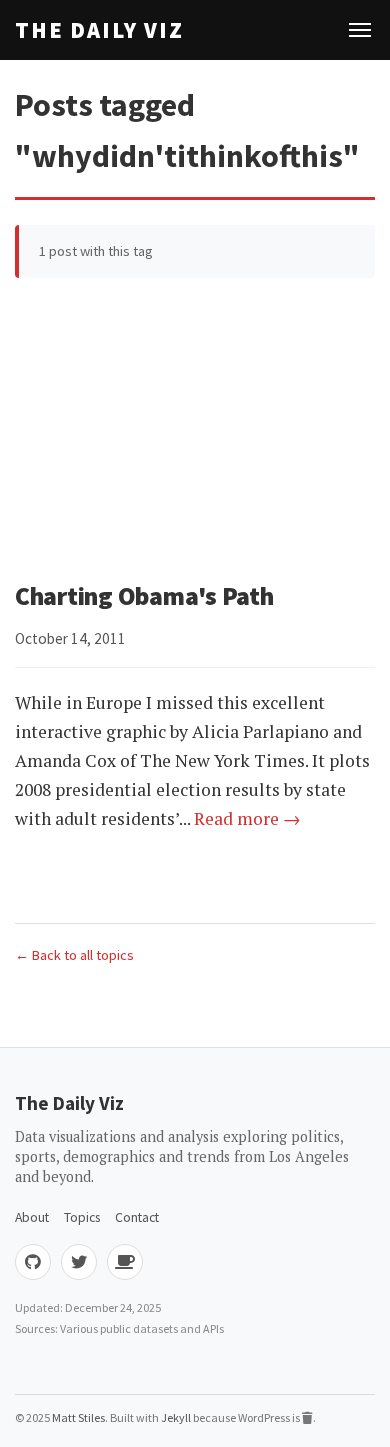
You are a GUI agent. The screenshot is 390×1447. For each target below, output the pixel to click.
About (32, 1217)
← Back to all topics (74, 955)
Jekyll (176, 1417)
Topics (82, 1217)
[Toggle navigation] (360, 30)
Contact (137, 1217)
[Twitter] (79, 1262)
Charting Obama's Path (144, 596)
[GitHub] (33, 1262)
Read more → (247, 818)
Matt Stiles (78, 1417)
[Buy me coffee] (125, 1262)
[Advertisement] (195, 434)
